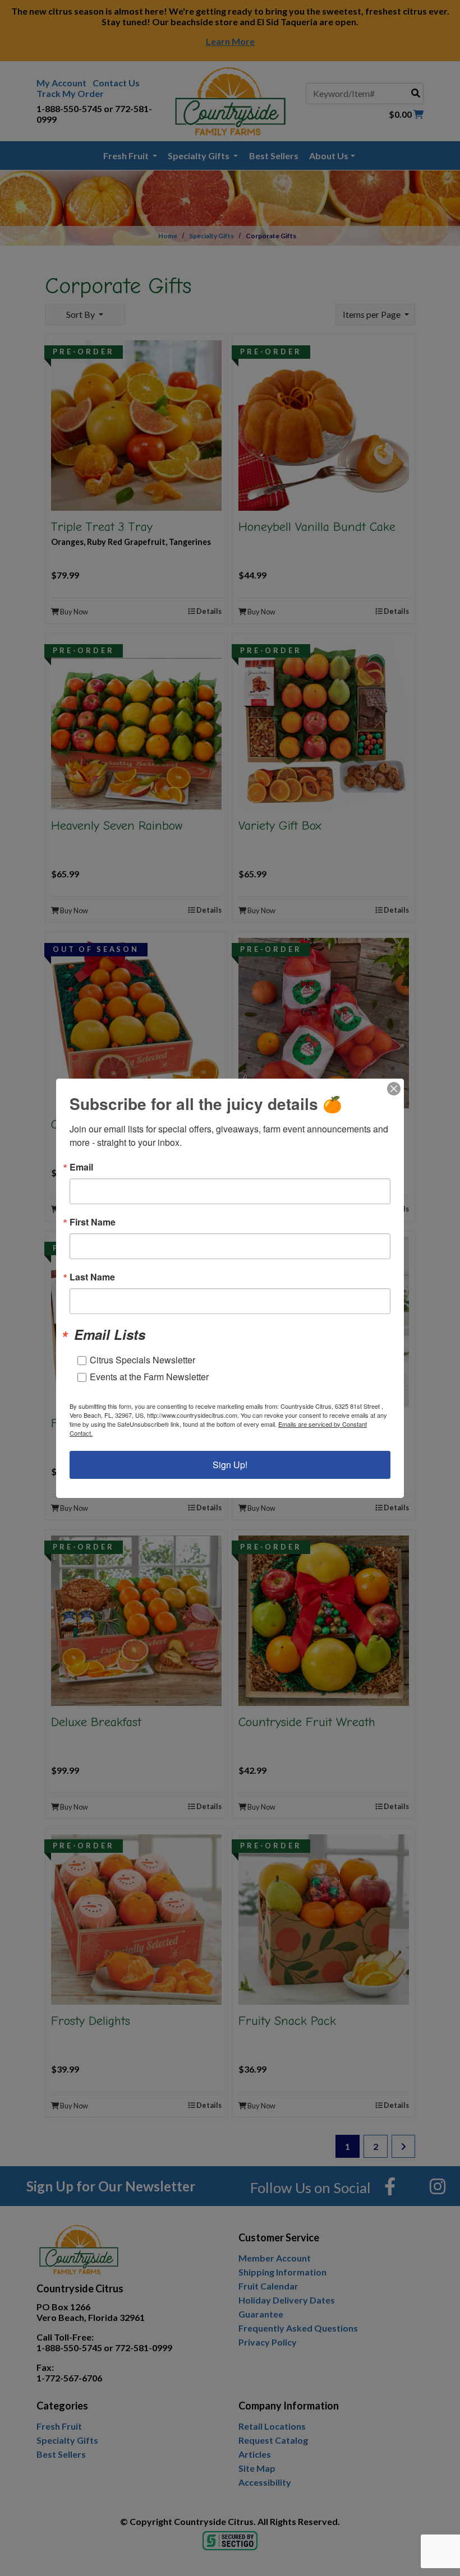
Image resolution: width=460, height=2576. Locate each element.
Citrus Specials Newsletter (142, 1360)
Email (81, 1167)
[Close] (394, 1089)
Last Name (92, 1277)
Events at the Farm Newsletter (149, 1377)
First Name (93, 1222)
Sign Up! (230, 1465)
